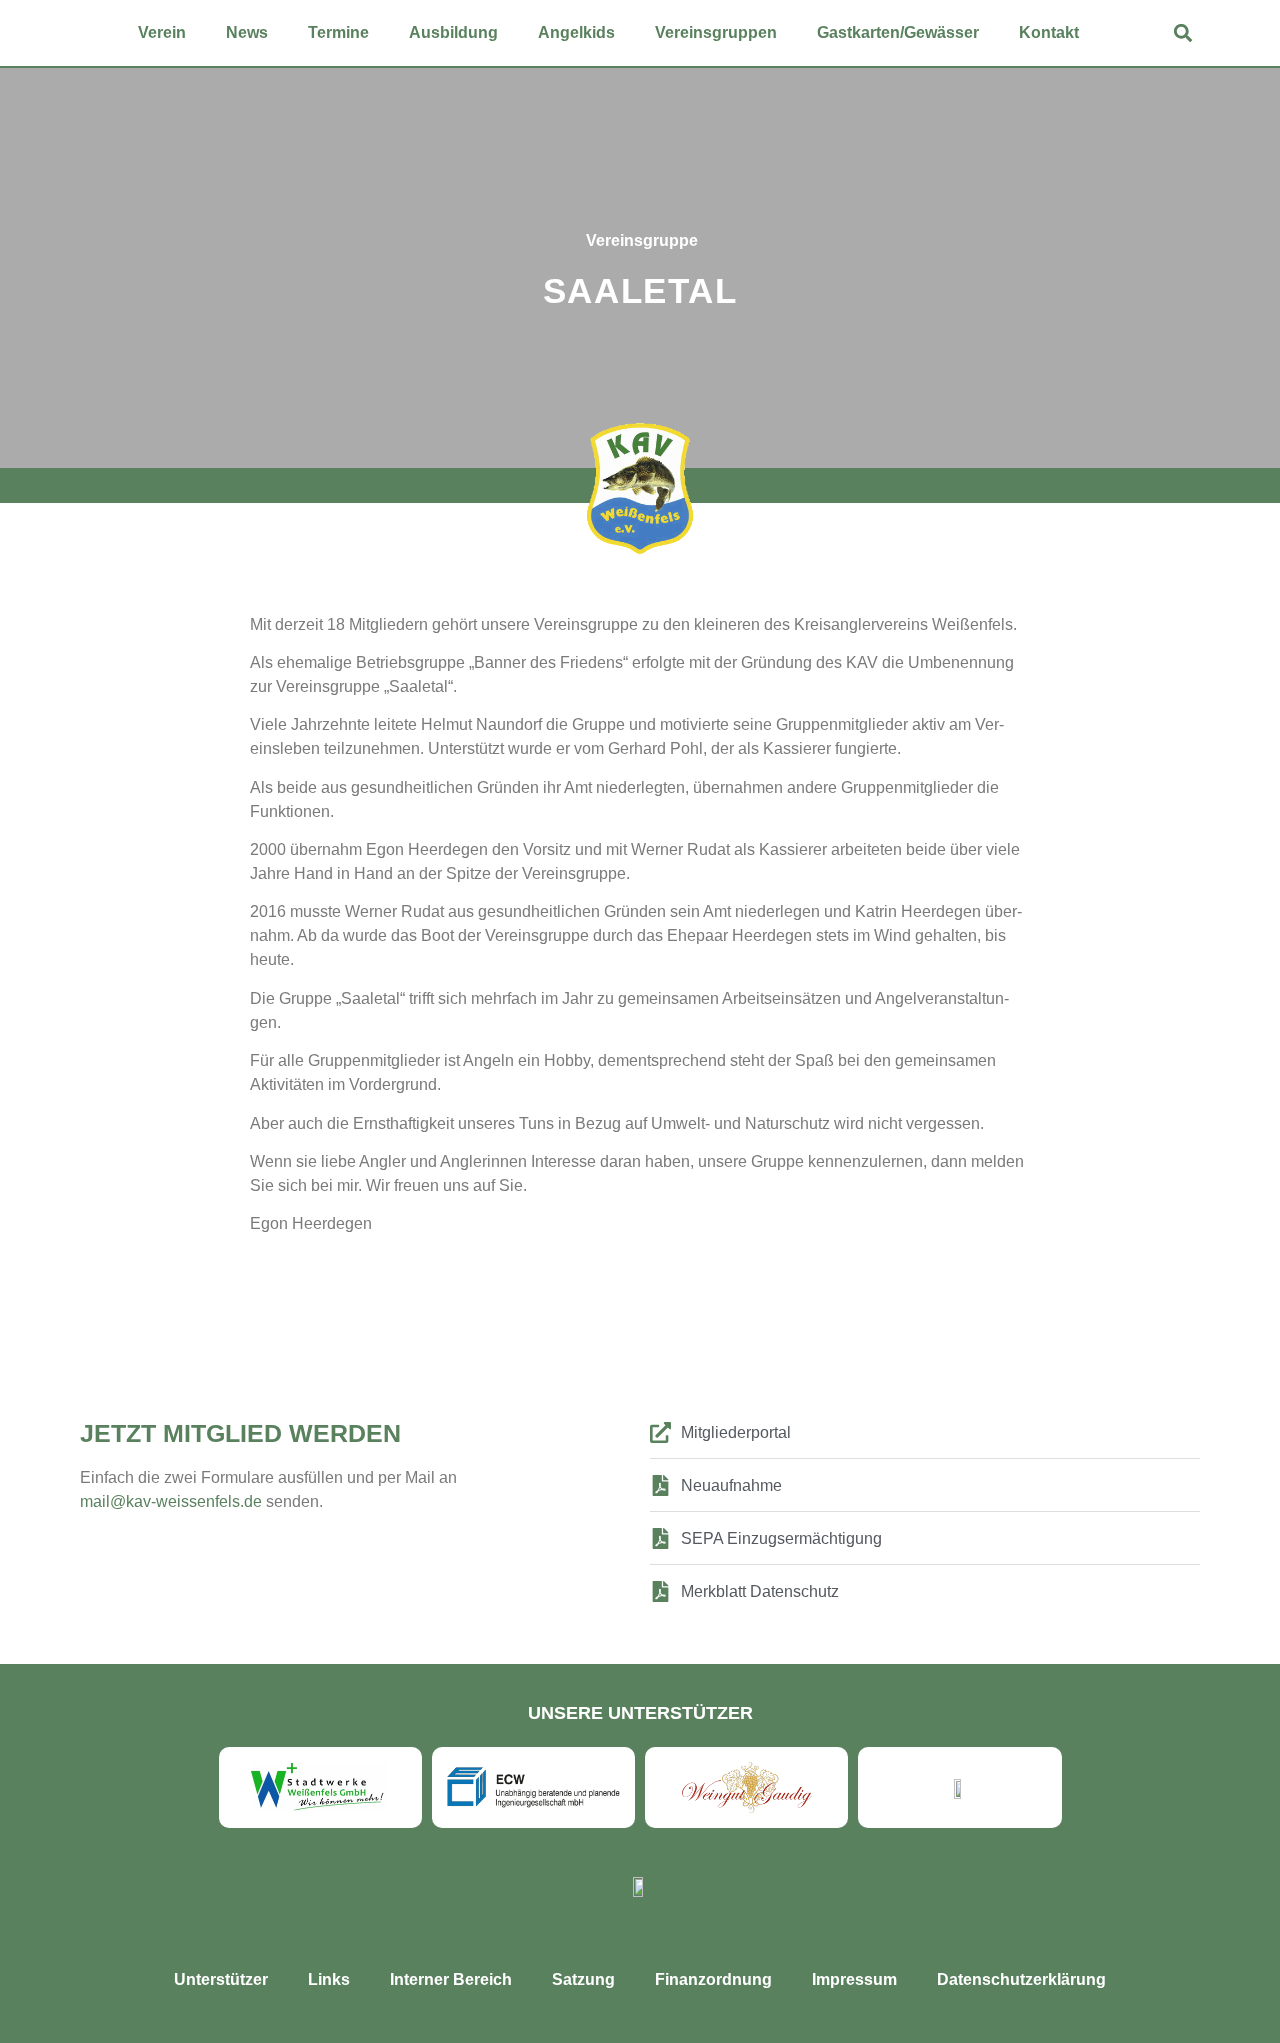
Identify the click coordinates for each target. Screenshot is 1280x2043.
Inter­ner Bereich (451, 1979)
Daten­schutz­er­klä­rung (1021, 1979)
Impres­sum (854, 1979)
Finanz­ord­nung (713, 1979)
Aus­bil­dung (453, 32)
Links (329, 1979)
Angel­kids (576, 32)
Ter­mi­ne (338, 32)
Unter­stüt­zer (221, 1979)
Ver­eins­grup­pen (716, 32)
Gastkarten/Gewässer (898, 32)
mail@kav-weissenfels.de (173, 1501)
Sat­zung (583, 1979)
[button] (1183, 33)
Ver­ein (162, 32)
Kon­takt (1049, 32)
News (247, 32)
